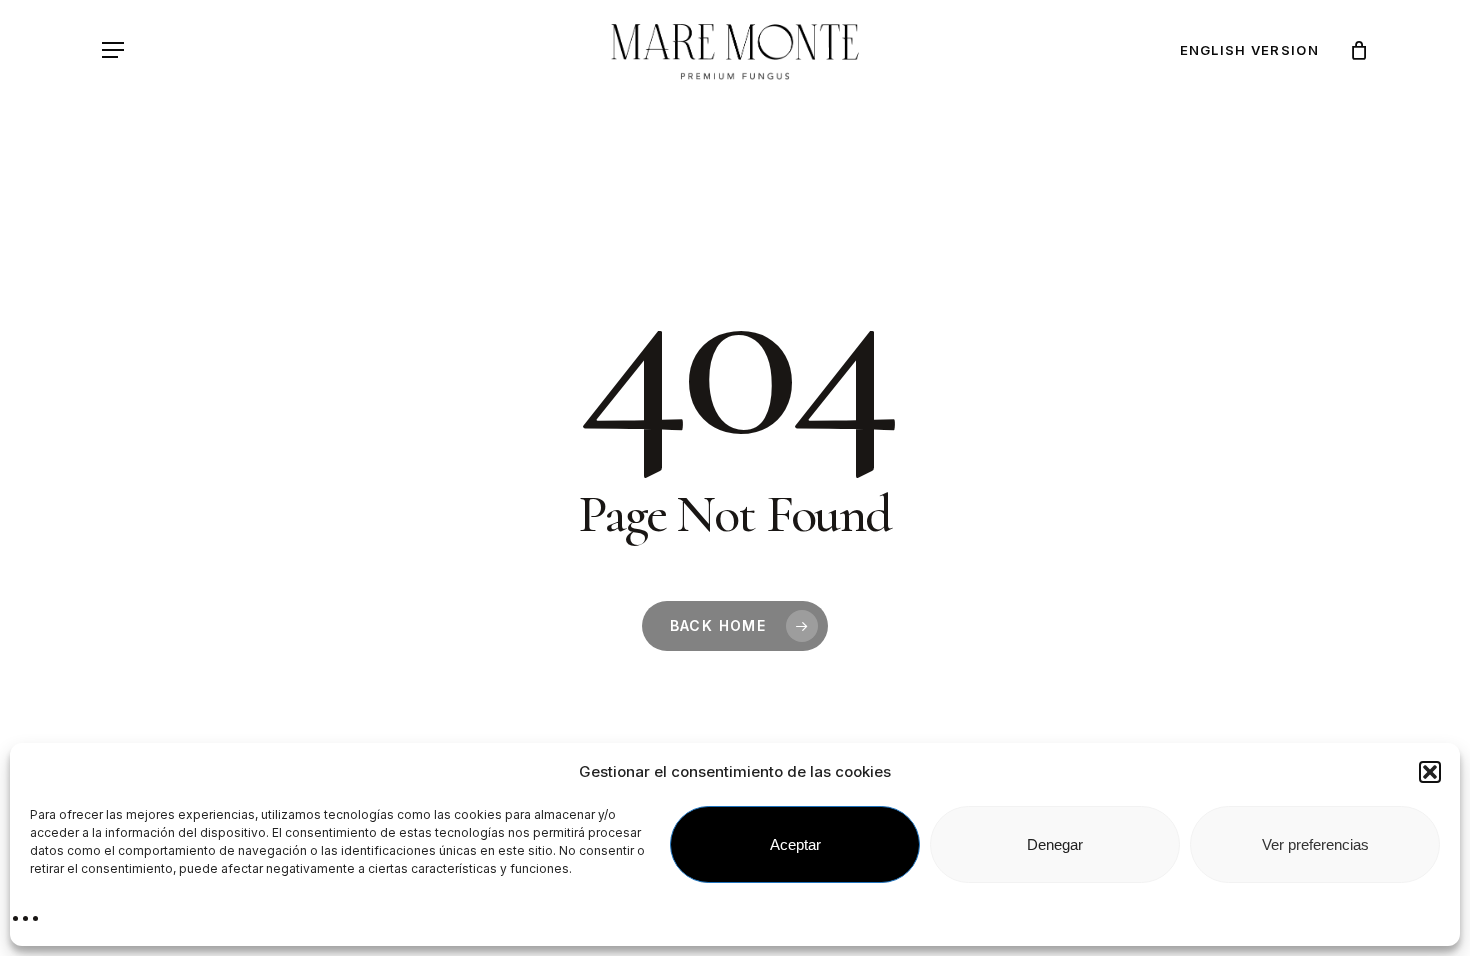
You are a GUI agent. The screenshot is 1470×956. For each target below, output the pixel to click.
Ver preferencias (1315, 844)
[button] (1430, 772)
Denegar (1055, 844)
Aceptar (795, 844)
